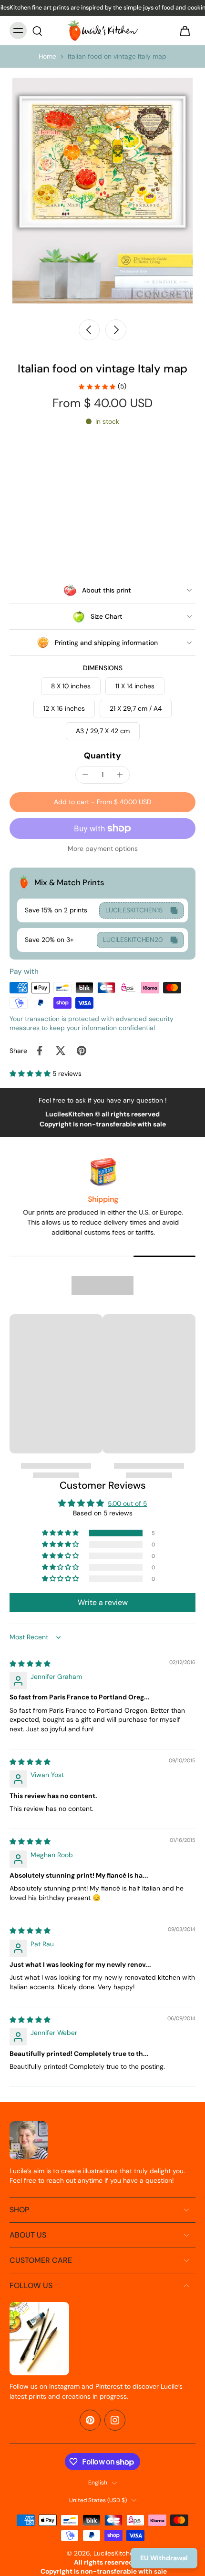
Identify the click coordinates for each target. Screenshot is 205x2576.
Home (47, 56)
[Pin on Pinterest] (82, 1051)
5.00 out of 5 (127, 1503)
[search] (37, 31)
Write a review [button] (103, 1602)
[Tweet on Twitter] (61, 1051)
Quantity (102, 756)
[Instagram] (115, 2420)
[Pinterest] (90, 2420)
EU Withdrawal (164, 2558)
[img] (30, 1664)
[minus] (85, 775)
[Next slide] (116, 330)
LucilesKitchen (115, 2553)
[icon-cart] (185, 31)
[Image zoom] (102, 191)
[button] (102, 802)
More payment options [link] (103, 849)
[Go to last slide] (89, 330)
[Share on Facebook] (40, 1051)
